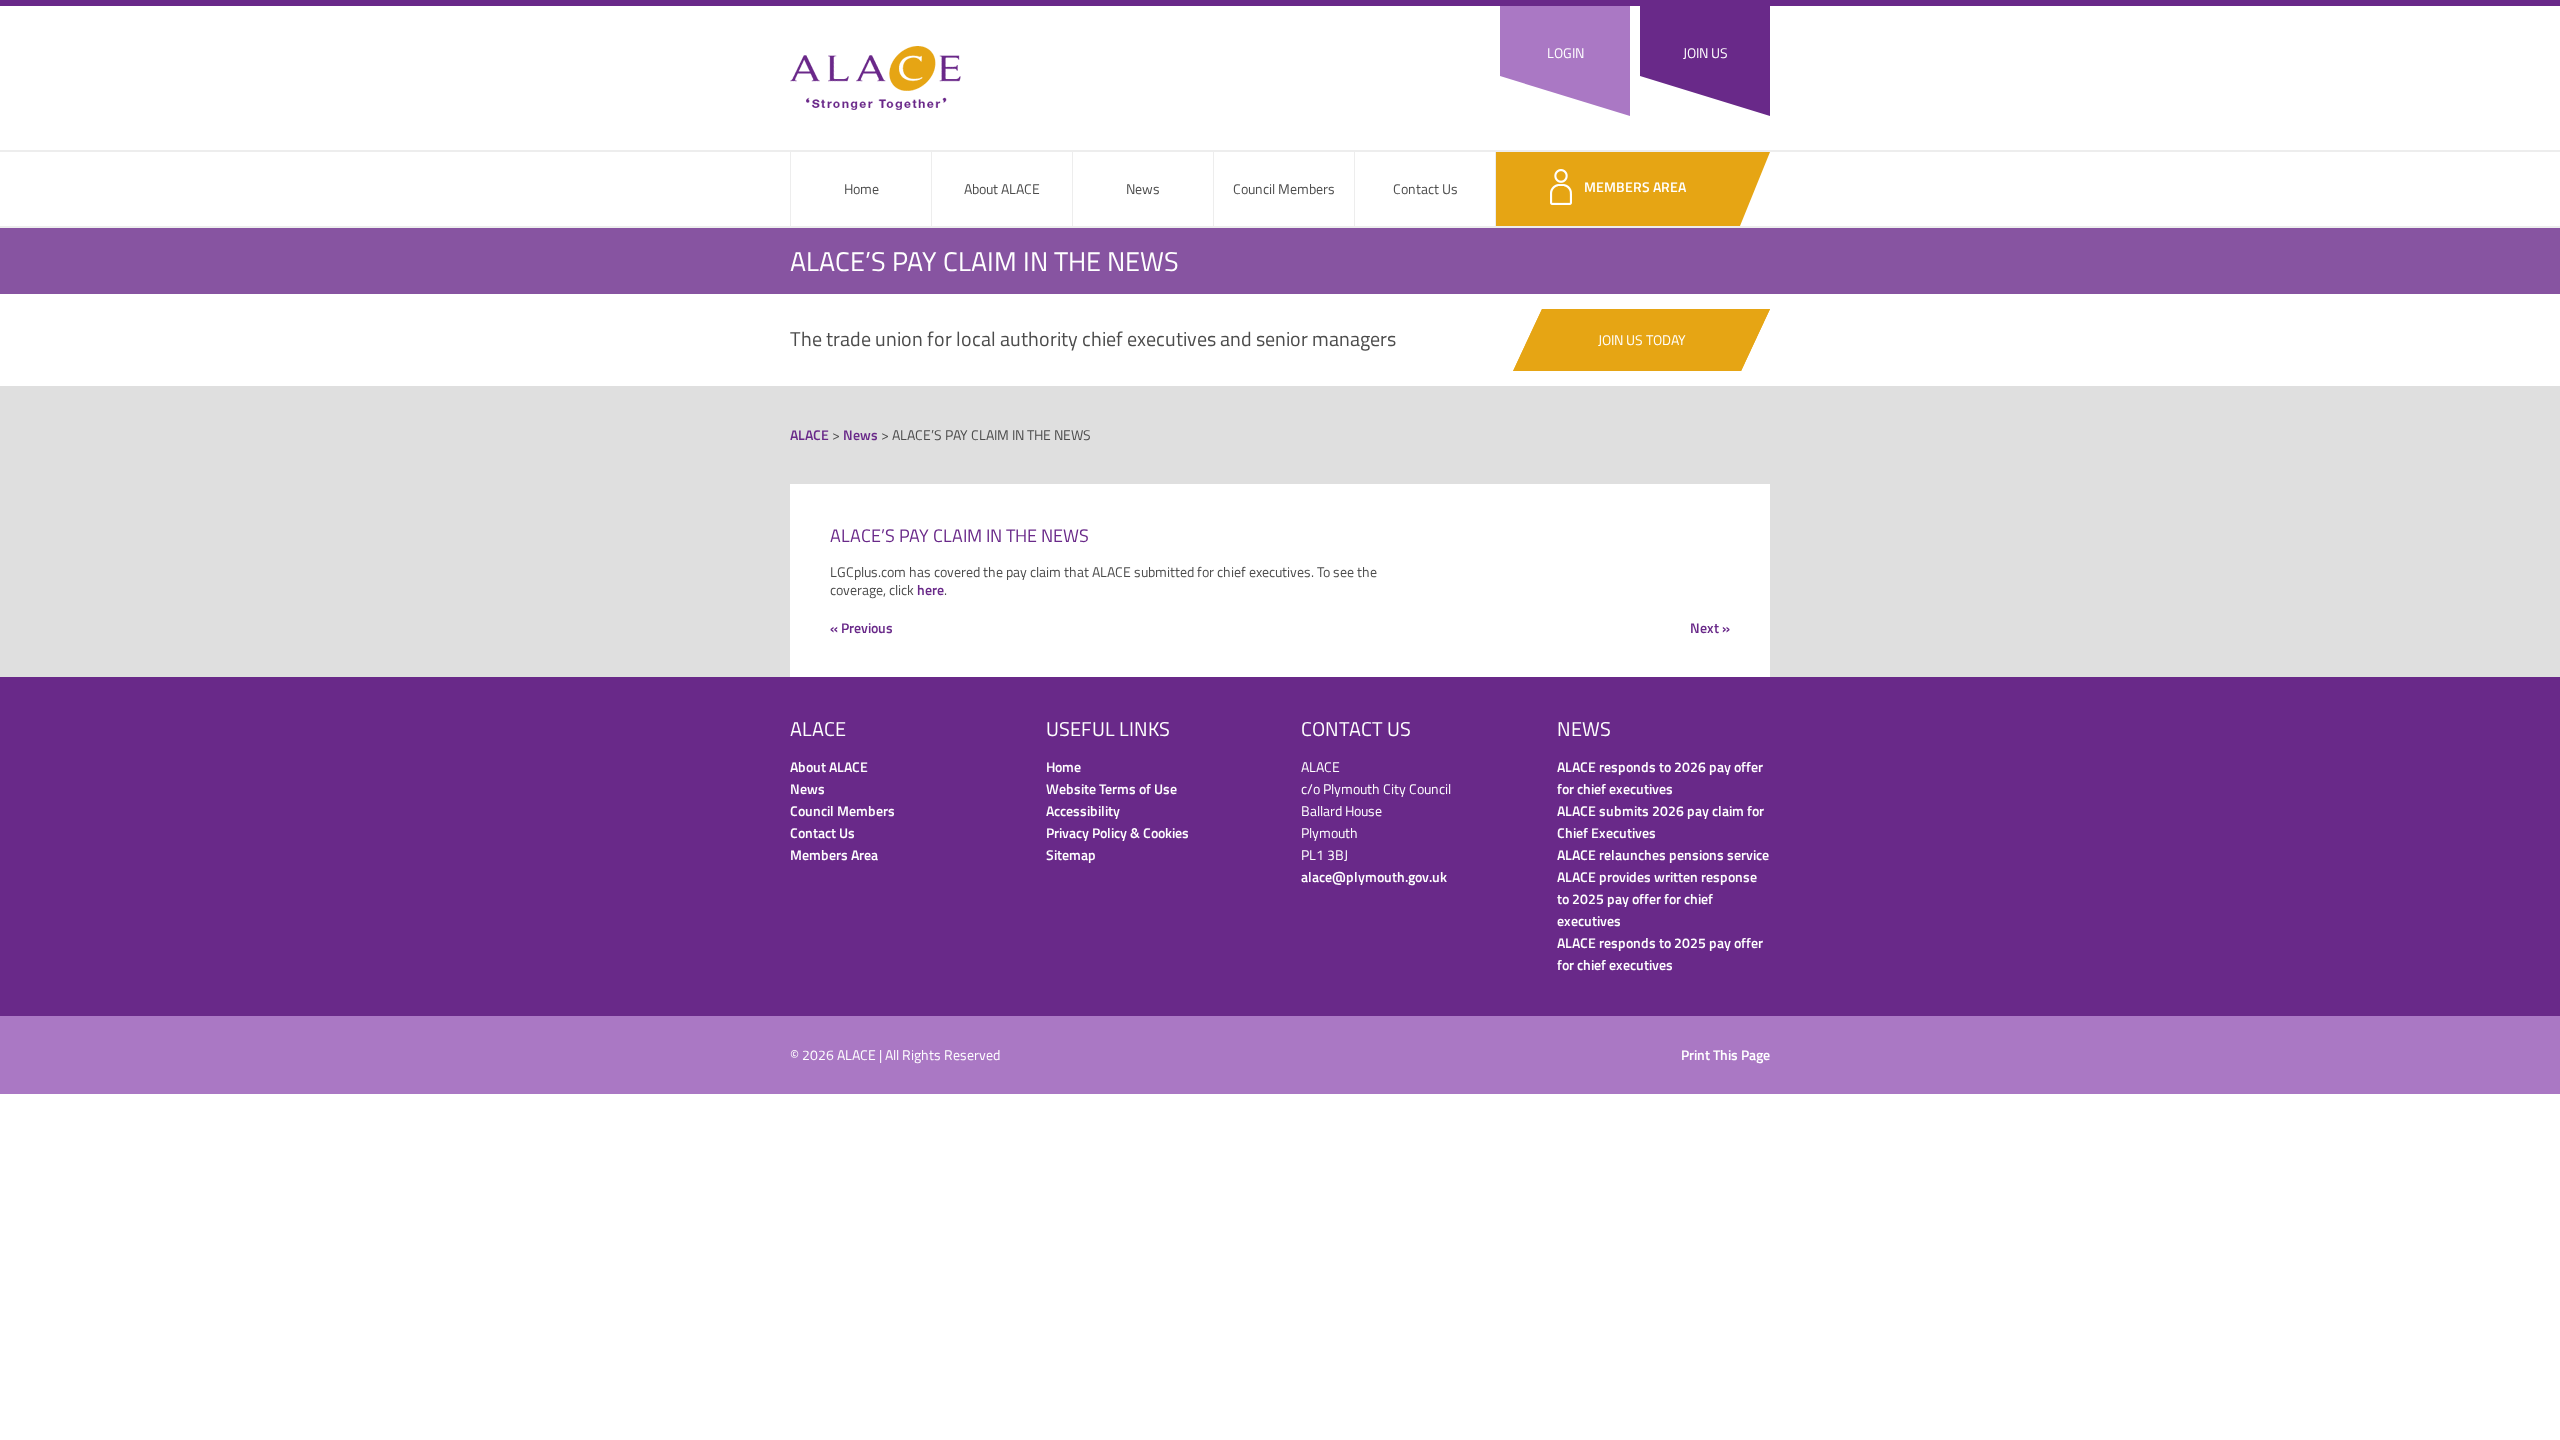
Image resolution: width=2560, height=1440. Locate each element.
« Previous (861, 627)
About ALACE (1002, 188)
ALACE (875, 78)
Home (861, 188)
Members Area (1635, 186)
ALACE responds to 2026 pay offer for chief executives (1660, 777)
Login (1565, 52)
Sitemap (1071, 854)
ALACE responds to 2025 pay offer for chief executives (1660, 953)
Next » (1710, 627)
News (1143, 188)
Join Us (1705, 52)
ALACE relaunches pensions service (1663, 854)
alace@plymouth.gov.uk (1374, 876)
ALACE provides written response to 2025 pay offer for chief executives (1657, 898)
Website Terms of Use (1111, 788)
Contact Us (1425, 188)
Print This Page (1725, 1054)
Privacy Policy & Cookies (1117, 832)
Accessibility (1083, 810)
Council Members (1284, 188)
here (930, 589)
